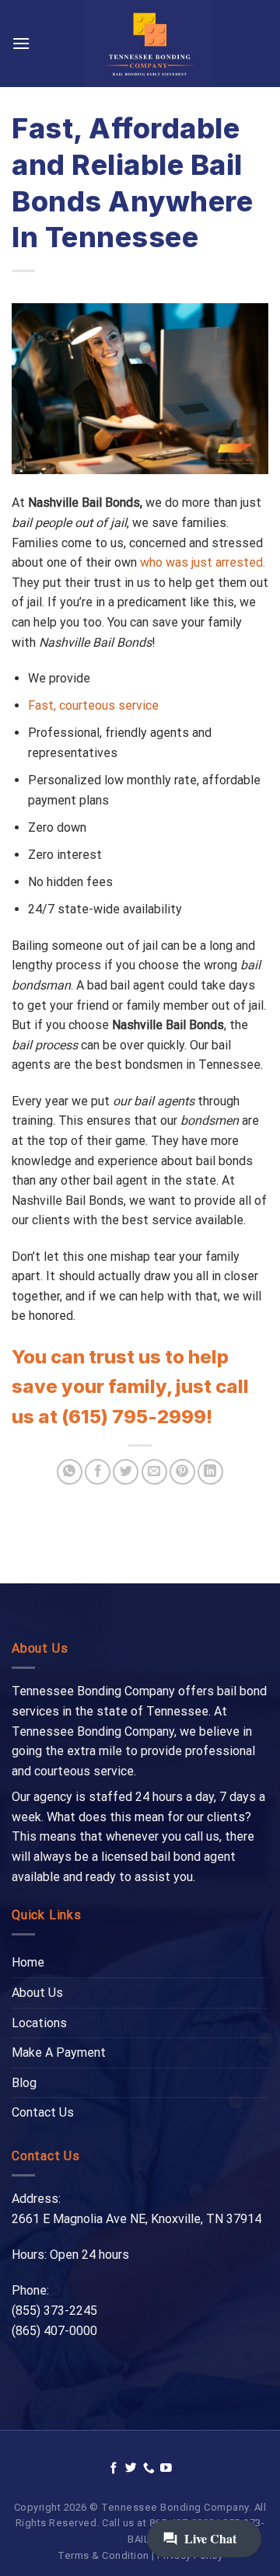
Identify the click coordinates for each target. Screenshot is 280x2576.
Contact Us (43, 2112)
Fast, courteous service (93, 705)
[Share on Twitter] (126, 1472)
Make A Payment (59, 2052)
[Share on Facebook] (98, 1472)
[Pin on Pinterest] (182, 1472)
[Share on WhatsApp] (70, 1472)
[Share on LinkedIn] (210, 1472)
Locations (39, 2023)
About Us (37, 1993)
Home (28, 1962)
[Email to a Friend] (154, 1472)
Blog (24, 2083)
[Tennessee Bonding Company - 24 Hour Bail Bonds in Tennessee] (149, 44)
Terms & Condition (103, 2555)
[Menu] (21, 43)
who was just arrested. (203, 562)
